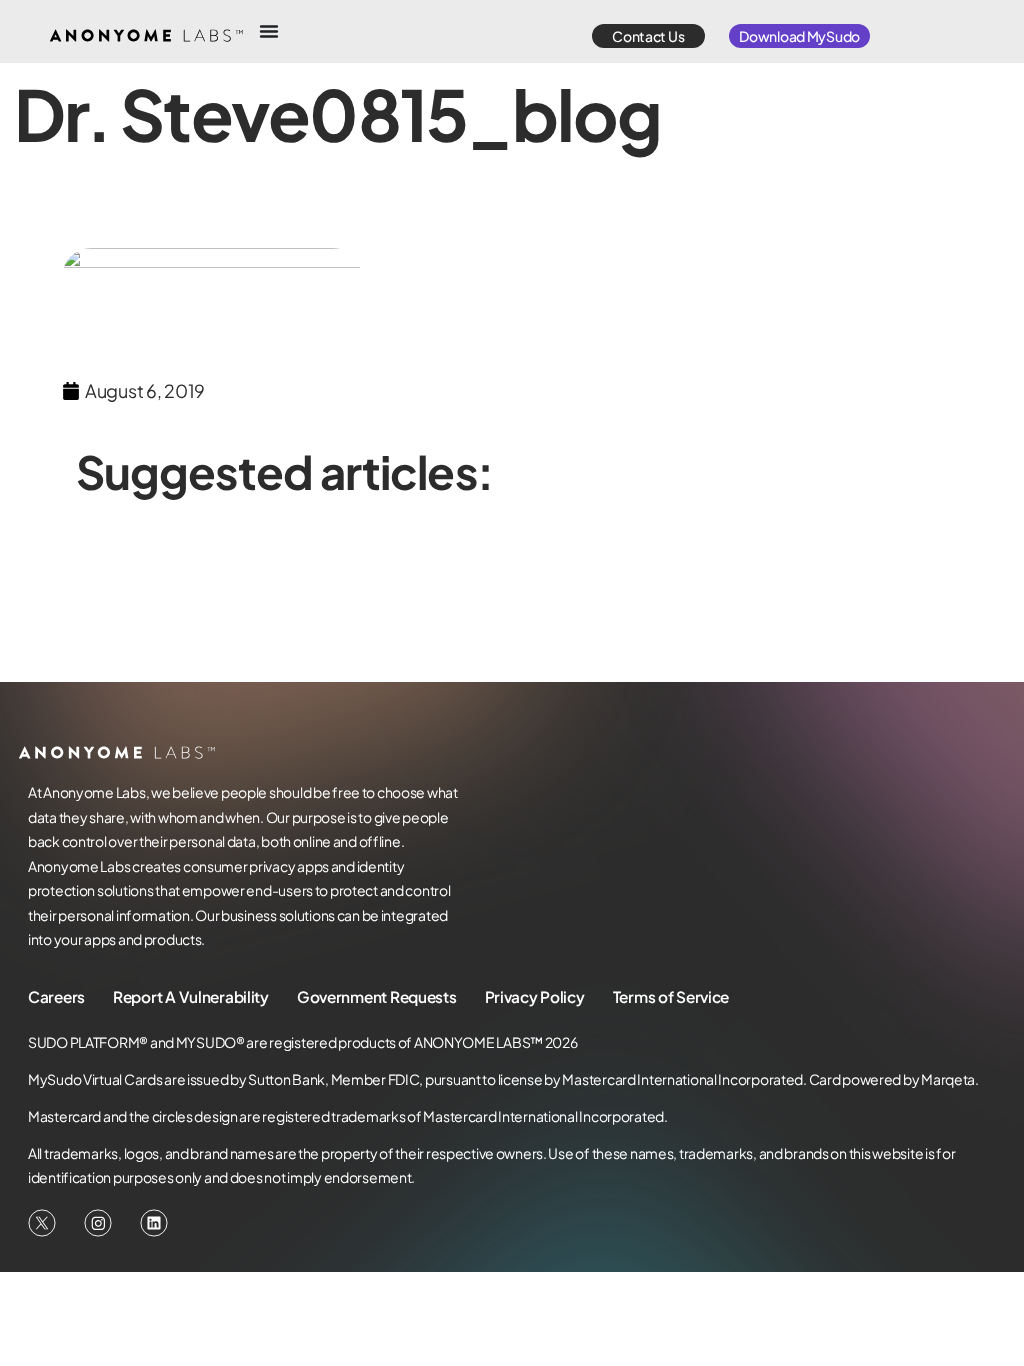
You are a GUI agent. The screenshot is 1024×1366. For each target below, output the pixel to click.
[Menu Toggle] (269, 31)
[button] (648, 36)
